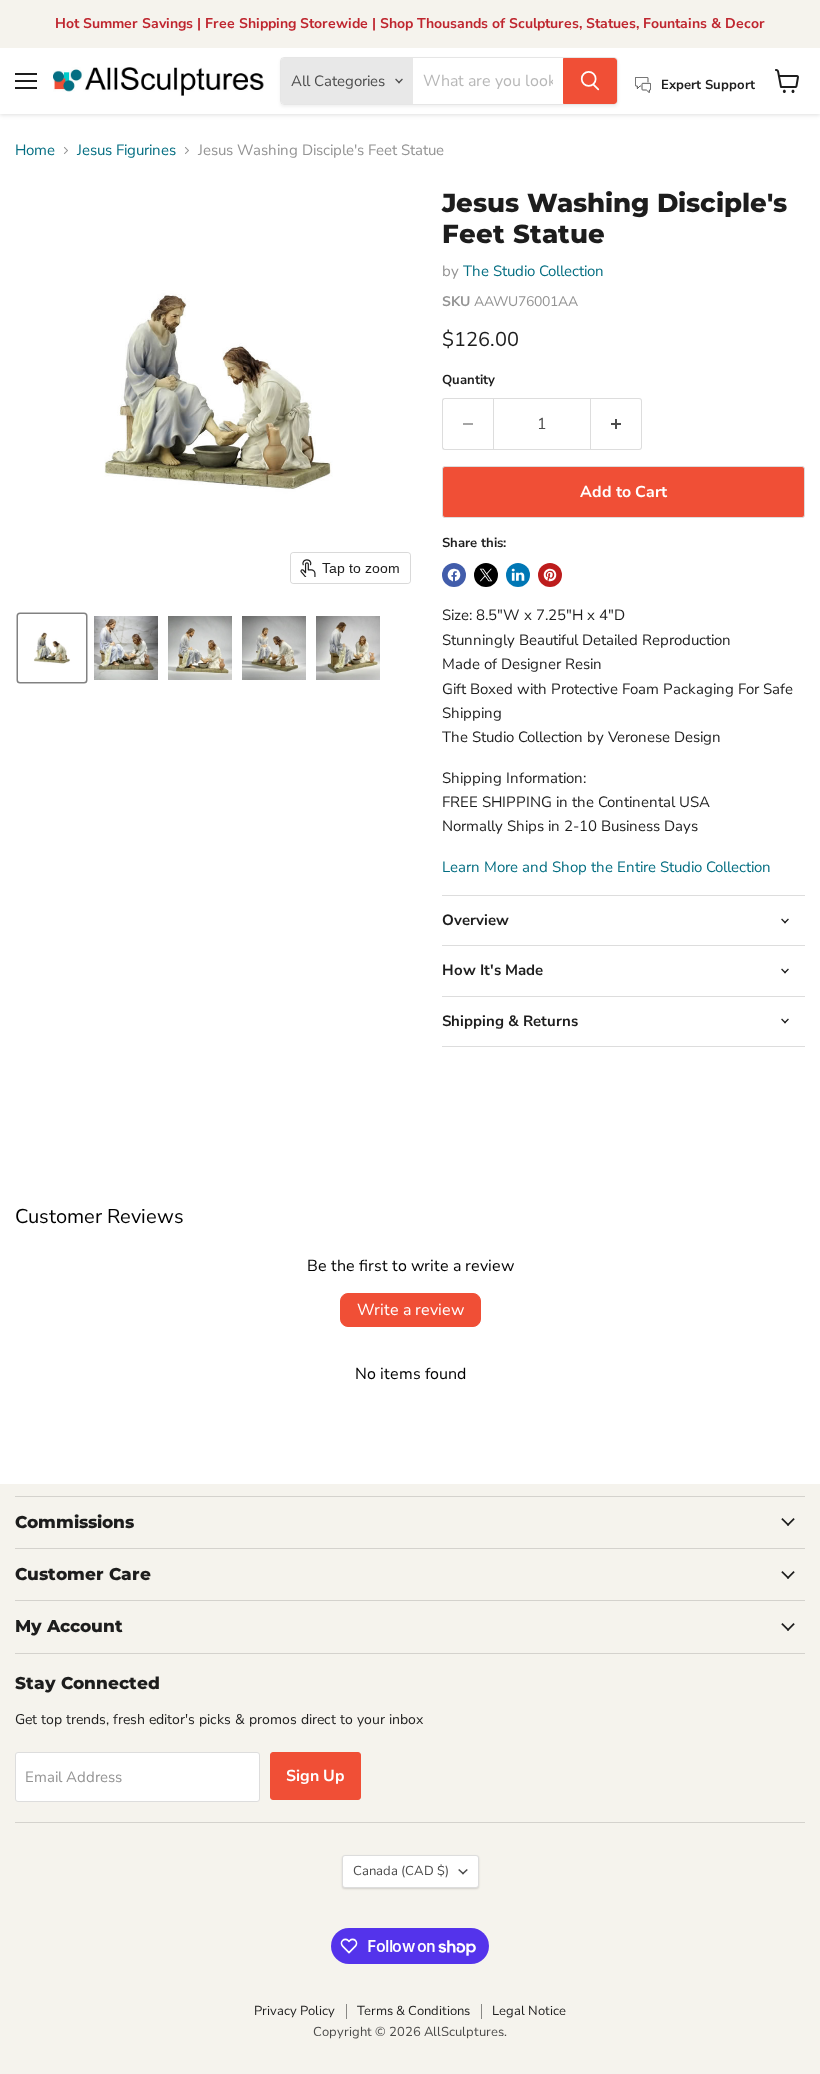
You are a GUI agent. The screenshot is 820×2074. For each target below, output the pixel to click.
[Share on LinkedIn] (518, 575)
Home (35, 150)
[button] (52, 648)
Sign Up (315, 1776)
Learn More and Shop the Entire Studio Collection (606, 867)
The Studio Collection (533, 271)
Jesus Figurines (126, 150)
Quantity (468, 380)
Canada (401, 1871)
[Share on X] (486, 575)
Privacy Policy (294, 2011)
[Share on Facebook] (454, 575)
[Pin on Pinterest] (550, 575)
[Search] (590, 81)
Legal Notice (529, 2011)
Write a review (410, 1310)
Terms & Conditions (413, 2011)
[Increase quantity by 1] (616, 424)
